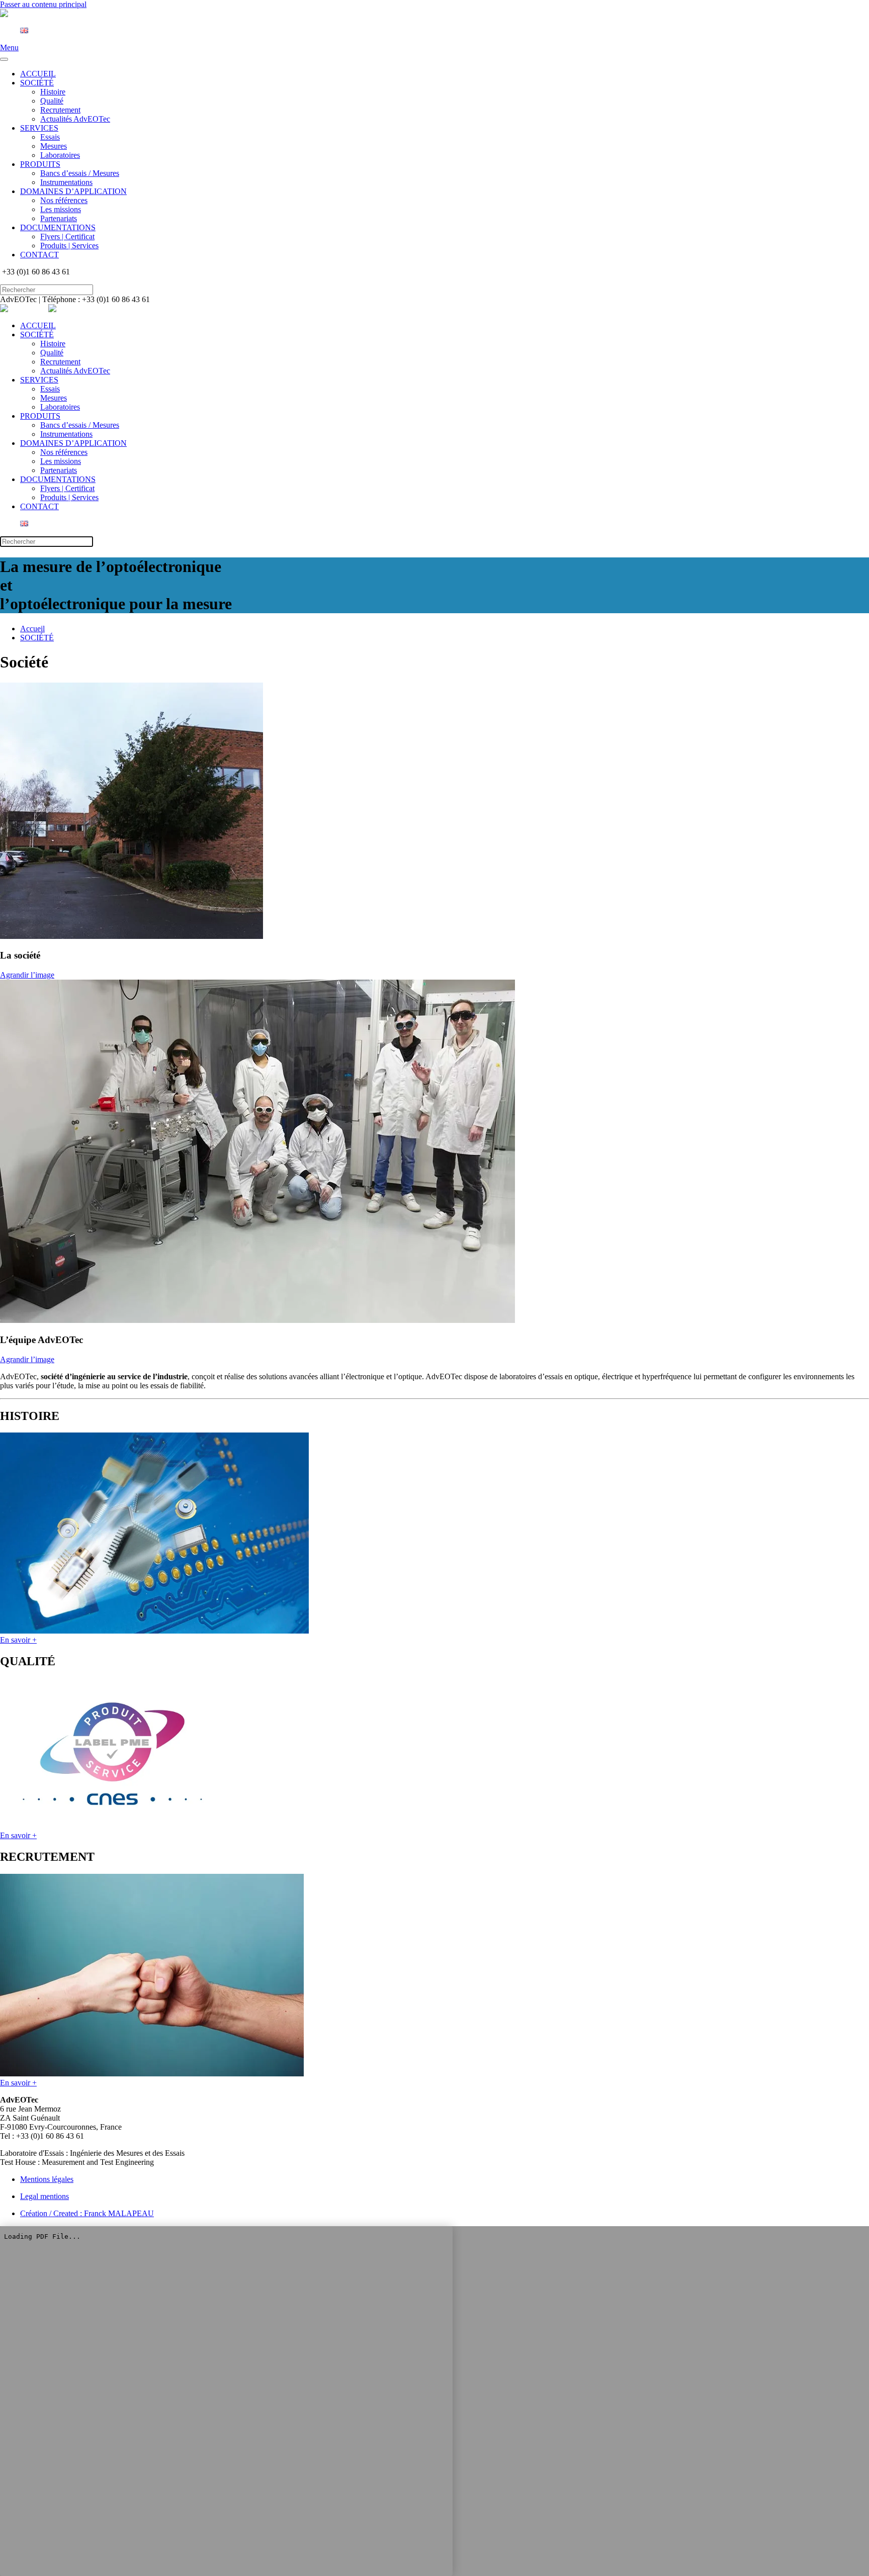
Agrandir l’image (27, 975)
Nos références (64, 200)
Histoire (53, 92)
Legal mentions (45, 2196)
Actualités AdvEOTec (75, 119)
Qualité (52, 101)
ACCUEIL (38, 74)
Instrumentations (66, 182)
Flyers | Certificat (67, 236)
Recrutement (60, 110)
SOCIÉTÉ (37, 83)
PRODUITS (40, 164)
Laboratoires (60, 155)
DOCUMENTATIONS (58, 227)
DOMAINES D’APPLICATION (73, 191)
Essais (50, 137)
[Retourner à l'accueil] (24, 13)
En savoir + (18, 1640)
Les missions (61, 209)
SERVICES (39, 128)
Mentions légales (47, 2179)
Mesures (54, 146)
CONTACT (39, 255)
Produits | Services (69, 246)
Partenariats (59, 218)
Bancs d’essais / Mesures (80, 173)
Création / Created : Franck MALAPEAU (87, 2213)
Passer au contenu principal (43, 4)
